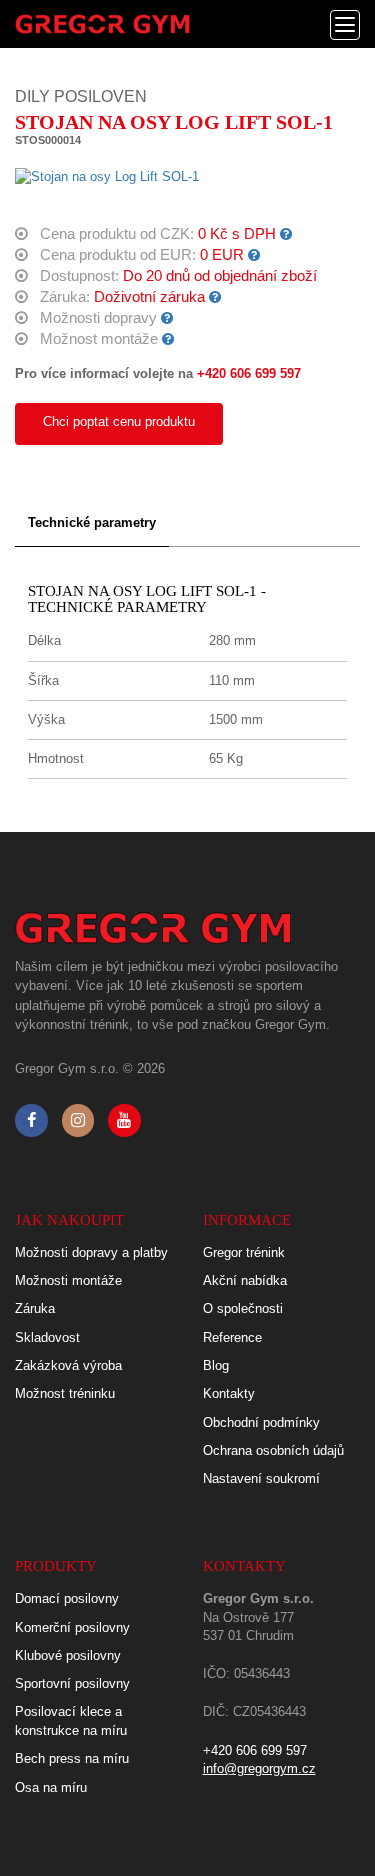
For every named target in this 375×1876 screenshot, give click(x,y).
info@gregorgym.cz (259, 1768)
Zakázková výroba (68, 1365)
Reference (232, 1337)
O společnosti (243, 1308)
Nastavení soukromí (261, 1478)
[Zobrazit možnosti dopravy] (167, 318)
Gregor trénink (244, 1252)
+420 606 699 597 (249, 373)
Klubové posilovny (68, 1655)
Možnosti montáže (68, 1280)
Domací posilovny (67, 1598)
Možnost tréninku (65, 1393)
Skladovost (47, 1337)
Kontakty (229, 1393)
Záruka (35, 1308)
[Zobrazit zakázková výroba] (286, 234)
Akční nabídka (245, 1280)
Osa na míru (51, 1787)
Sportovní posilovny (72, 1683)
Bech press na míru (72, 1758)
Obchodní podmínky (261, 1422)
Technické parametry (92, 522)
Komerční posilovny (72, 1627)
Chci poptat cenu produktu (119, 421)
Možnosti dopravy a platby (91, 1252)
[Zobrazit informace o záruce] (215, 297)
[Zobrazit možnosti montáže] (168, 339)
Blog (216, 1365)
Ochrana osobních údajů (273, 1450)
